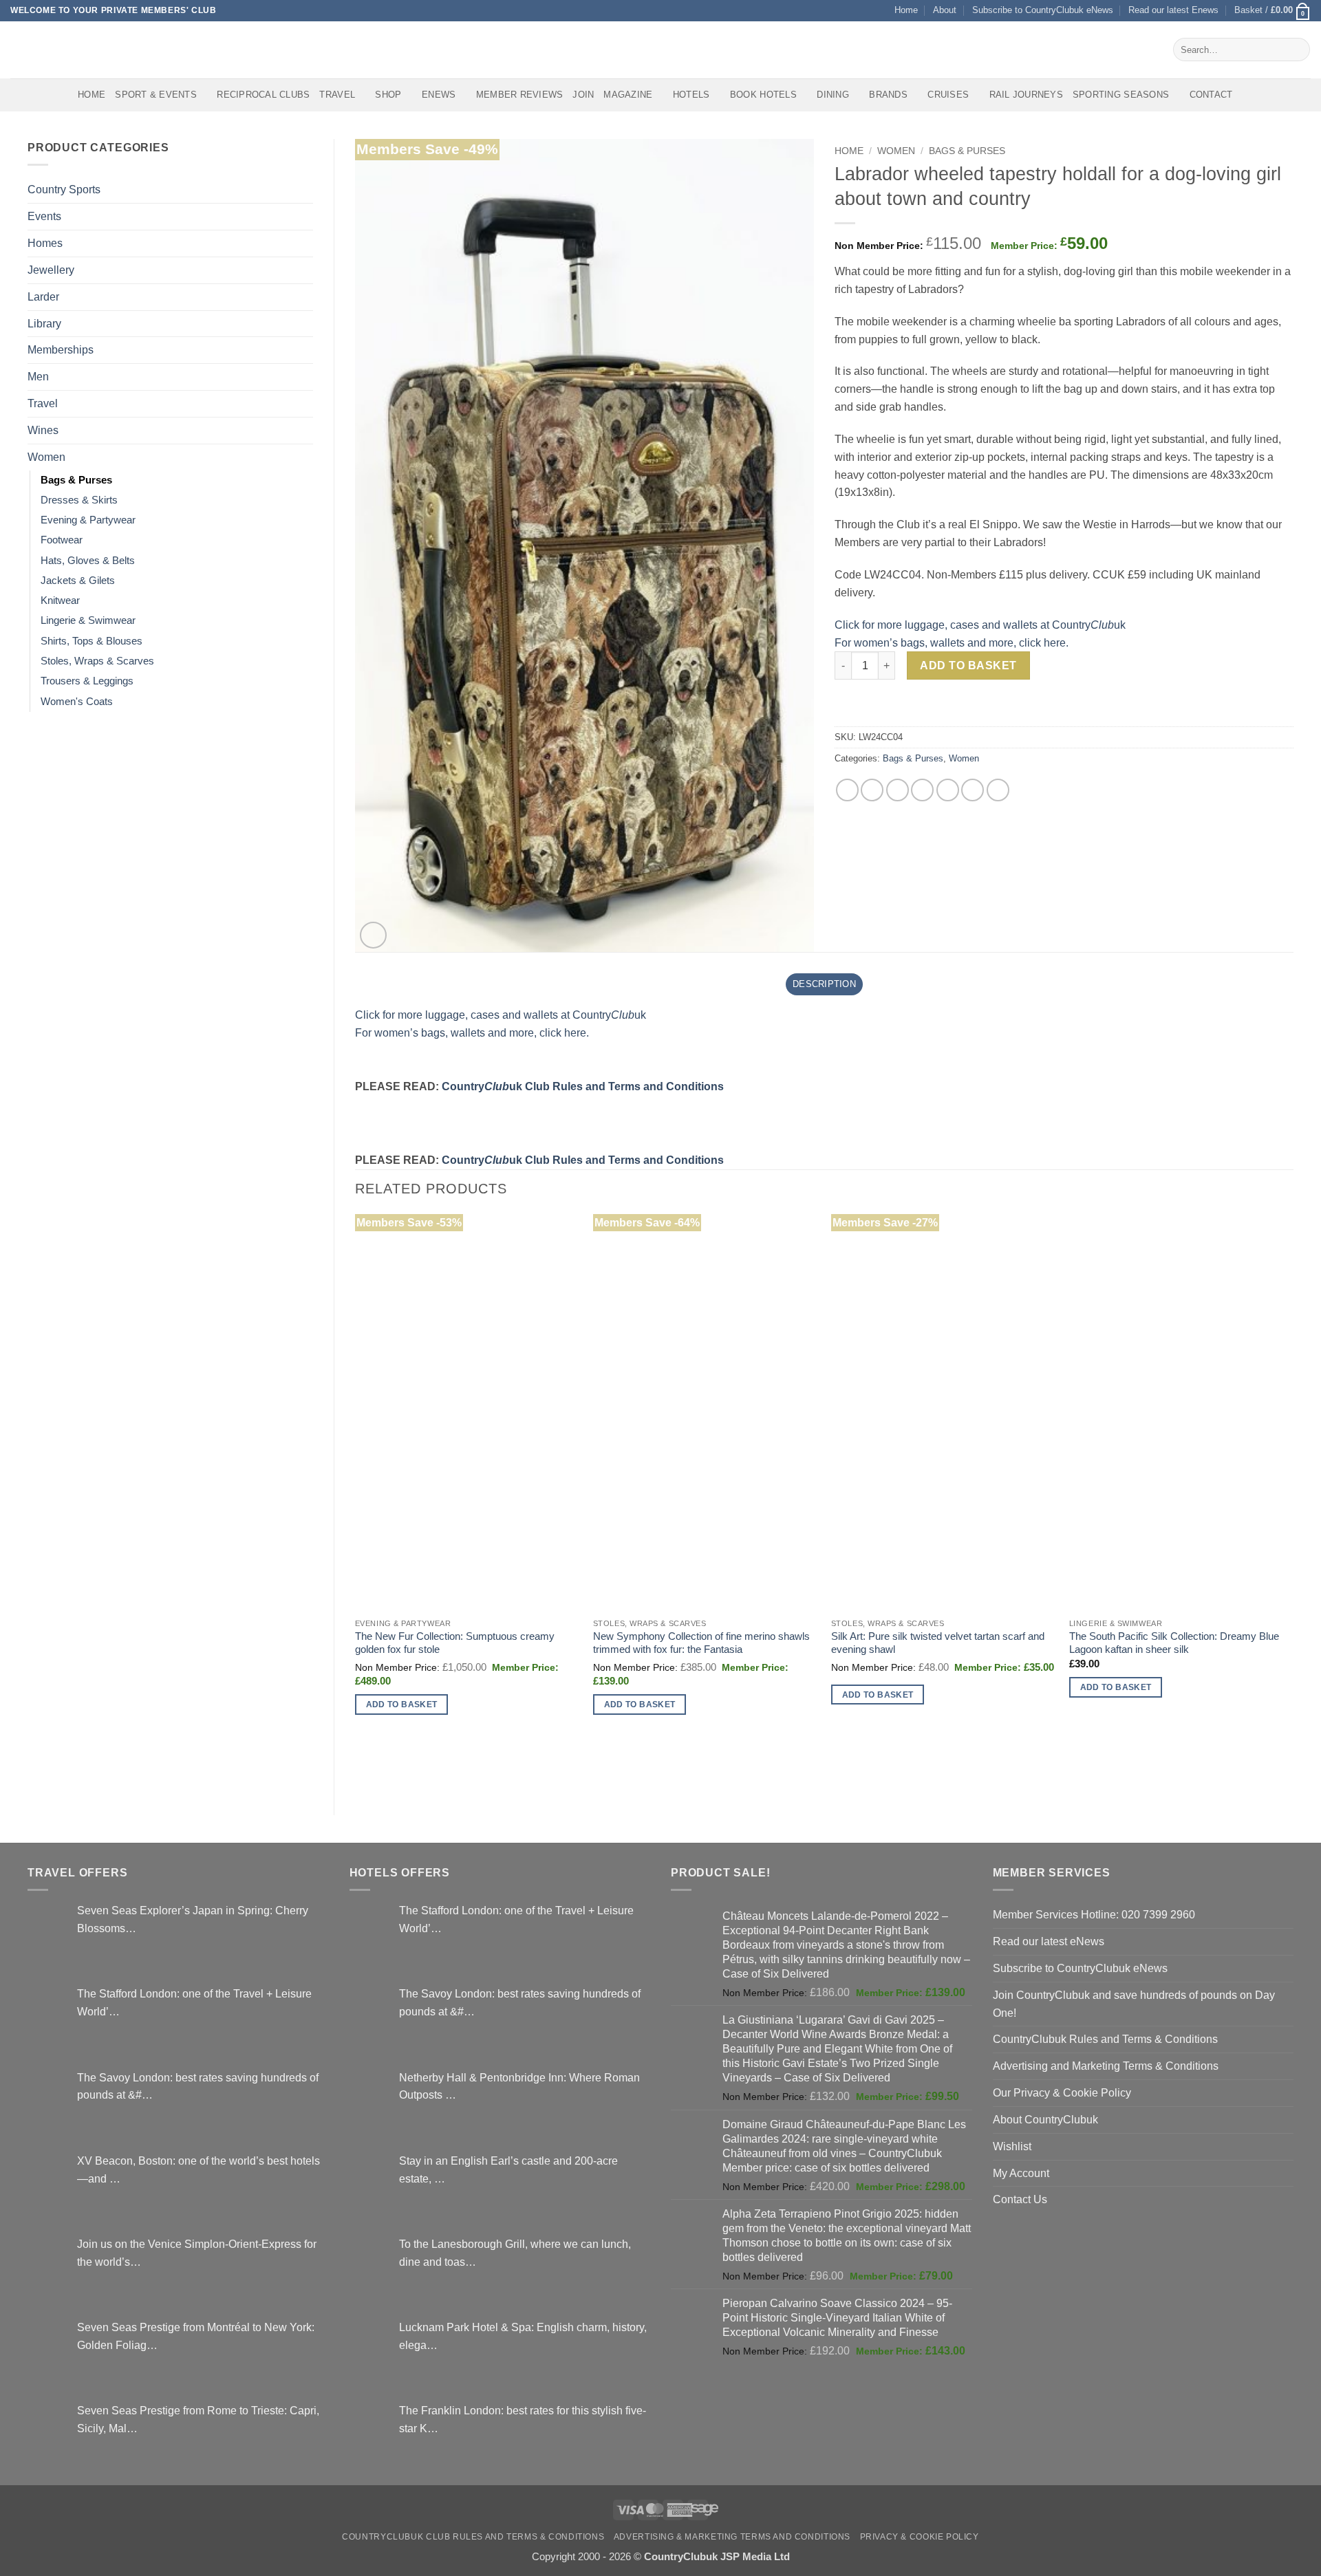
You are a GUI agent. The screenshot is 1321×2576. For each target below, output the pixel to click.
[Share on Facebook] (847, 790)
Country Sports (64, 189)
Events (44, 216)
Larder (43, 296)
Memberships (61, 349)
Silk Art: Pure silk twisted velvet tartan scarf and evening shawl (938, 1643)
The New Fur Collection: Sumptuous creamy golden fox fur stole (455, 1643)
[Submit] (1297, 50)
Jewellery (51, 270)
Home (906, 10)
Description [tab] (824, 984)
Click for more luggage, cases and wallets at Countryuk (980, 625)
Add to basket (968, 665)
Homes (45, 243)
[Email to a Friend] (898, 790)
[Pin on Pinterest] (922, 790)
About (945, 10)
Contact (1211, 95)
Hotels (691, 95)
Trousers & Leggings (87, 681)
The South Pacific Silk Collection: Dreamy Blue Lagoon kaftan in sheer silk (1174, 1643)
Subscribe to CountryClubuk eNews (1043, 10)
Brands (888, 95)
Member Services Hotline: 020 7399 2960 (1094, 1914)
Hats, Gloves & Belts (88, 561)
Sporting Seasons (1121, 95)
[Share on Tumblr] (998, 790)
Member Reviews (520, 95)
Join (583, 95)
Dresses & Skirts (79, 500)
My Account (1021, 2173)
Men (38, 376)
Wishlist (1012, 2146)
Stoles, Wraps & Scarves (97, 661)
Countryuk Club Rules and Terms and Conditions (583, 1086)
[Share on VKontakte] (948, 790)
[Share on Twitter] (872, 790)
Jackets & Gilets (78, 581)
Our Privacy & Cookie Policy (1062, 2092)
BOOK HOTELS (763, 95)
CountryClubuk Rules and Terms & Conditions (1105, 2039)
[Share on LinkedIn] (973, 790)
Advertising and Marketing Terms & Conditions (1106, 2066)
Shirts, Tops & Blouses (92, 641)
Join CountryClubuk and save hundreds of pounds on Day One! (1134, 2004)
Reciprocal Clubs (263, 95)
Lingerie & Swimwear (88, 620)
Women (46, 457)
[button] (1272, 11)
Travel (337, 95)
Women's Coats (77, 702)
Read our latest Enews (1173, 10)
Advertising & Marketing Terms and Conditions (732, 2537)
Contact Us (1020, 2199)
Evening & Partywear (88, 520)
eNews (439, 95)
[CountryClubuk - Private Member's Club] (68, 50)
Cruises (948, 95)
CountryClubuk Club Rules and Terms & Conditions (473, 2537)
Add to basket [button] (402, 1704)
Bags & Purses (76, 480)
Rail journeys (1026, 95)
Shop (388, 95)
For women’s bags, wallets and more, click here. (952, 642)
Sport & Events (156, 95)
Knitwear (60, 600)
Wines (43, 430)
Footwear (62, 540)
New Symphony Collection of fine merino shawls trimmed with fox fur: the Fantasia (701, 1643)
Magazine (628, 95)
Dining (833, 95)
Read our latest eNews (1049, 1941)
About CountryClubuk (1045, 2119)
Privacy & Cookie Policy (920, 2537)
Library (44, 323)
